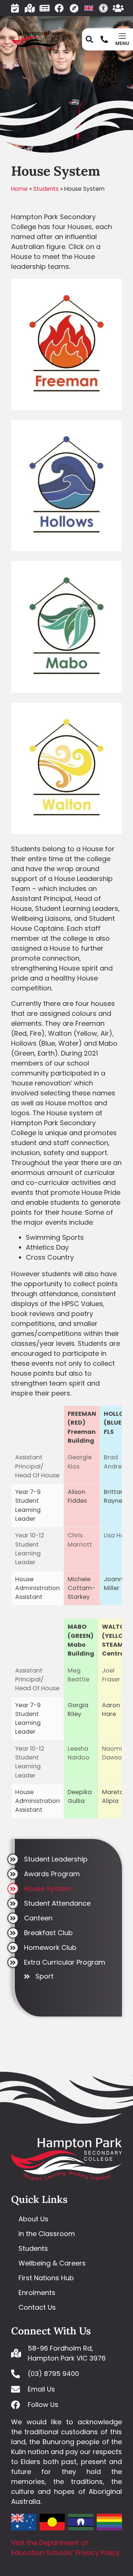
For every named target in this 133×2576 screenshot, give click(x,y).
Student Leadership (56, 1859)
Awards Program (52, 1874)
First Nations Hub (46, 2278)
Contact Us (37, 2307)
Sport (45, 1977)
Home (19, 189)
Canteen (38, 1918)
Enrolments (37, 2293)
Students (46, 189)
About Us (33, 2219)
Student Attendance (57, 1903)
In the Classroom (47, 2234)
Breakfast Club (48, 1933)
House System (48, 1889)
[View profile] (66, 408)
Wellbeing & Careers (52, 2263)
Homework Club (50, 1947)
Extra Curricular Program (65, 1962)
